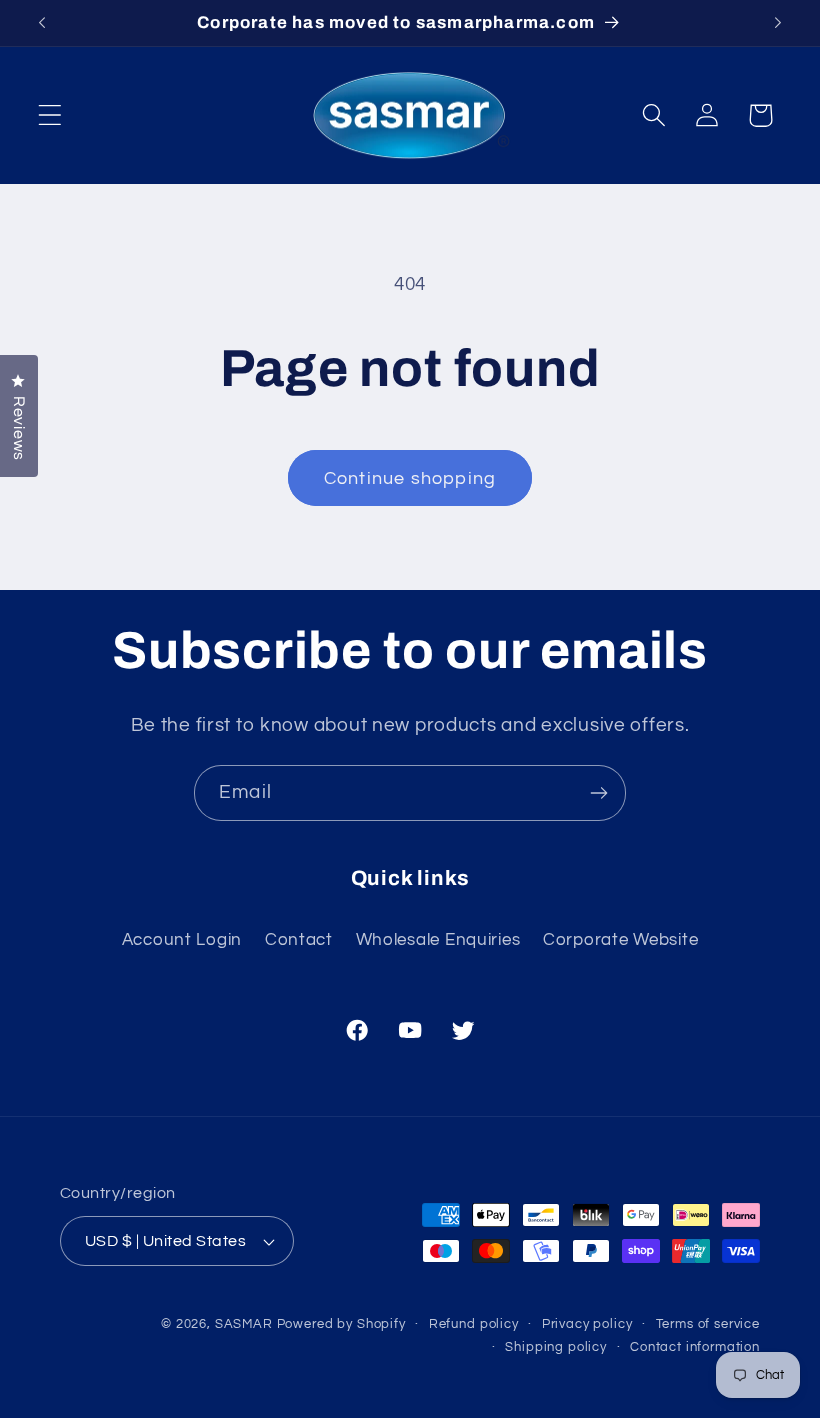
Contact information (695, 1347)
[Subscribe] (598, 793)
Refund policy (474, 1324)
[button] (50, 115)
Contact (299, 940)
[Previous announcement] (42, 23)
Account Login (182, 940)
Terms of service (708, 1324)
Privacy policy (587, 1324)
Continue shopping (410, 478)
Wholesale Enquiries (438, 940)
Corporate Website (620, 940)
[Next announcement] (778, 23)
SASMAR (244, 1324)
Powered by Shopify (341, 1324)
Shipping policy (556, 1347)
